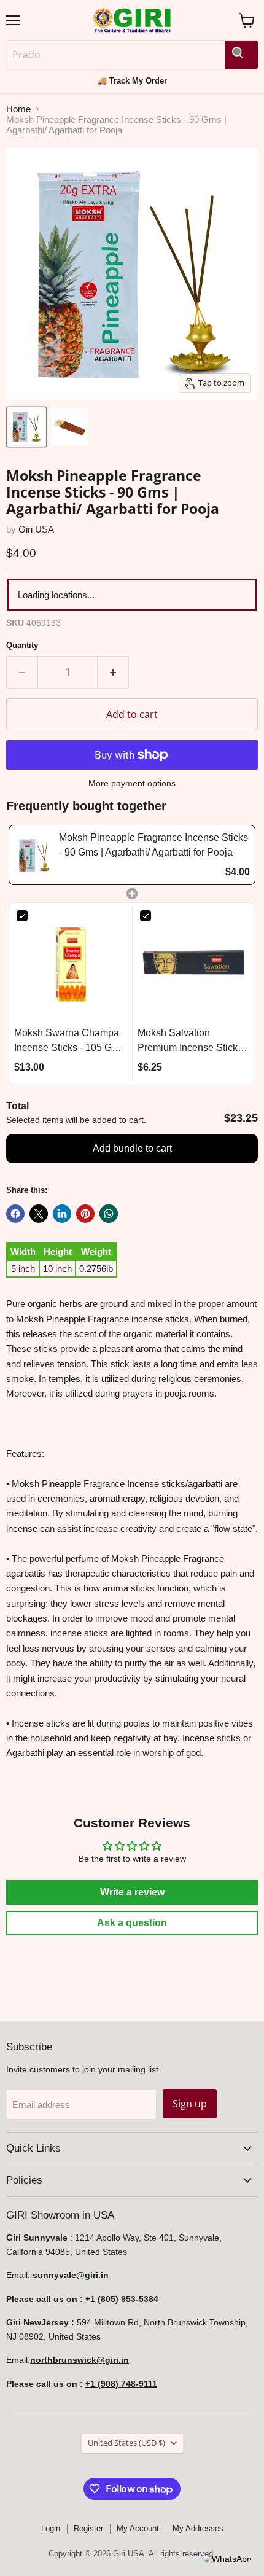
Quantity (22, 645)
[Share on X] (39, 1214)
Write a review (132, 1892)
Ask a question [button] (132, 1923)
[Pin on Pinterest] (85, 1214)
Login (51, 2528)
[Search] (241, 55)
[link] (34, 855)
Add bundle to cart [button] (132, 1148)
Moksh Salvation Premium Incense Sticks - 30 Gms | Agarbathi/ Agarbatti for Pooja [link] (193, 1041)
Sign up (190, 2104)
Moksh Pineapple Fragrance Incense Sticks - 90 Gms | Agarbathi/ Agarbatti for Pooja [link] (153, 845)
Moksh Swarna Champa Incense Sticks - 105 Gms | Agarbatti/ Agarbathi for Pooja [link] (69, 1041)
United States (126, 2443)
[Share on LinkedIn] (62, 1214)
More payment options (132, 783)
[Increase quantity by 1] (113, 672)
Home (18, 109)
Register (88, 2528)
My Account (138, 2528)
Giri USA (36, 529)
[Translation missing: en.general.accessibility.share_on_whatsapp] (109, 1214)
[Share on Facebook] (15, 1214)
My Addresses (198, 2528)
